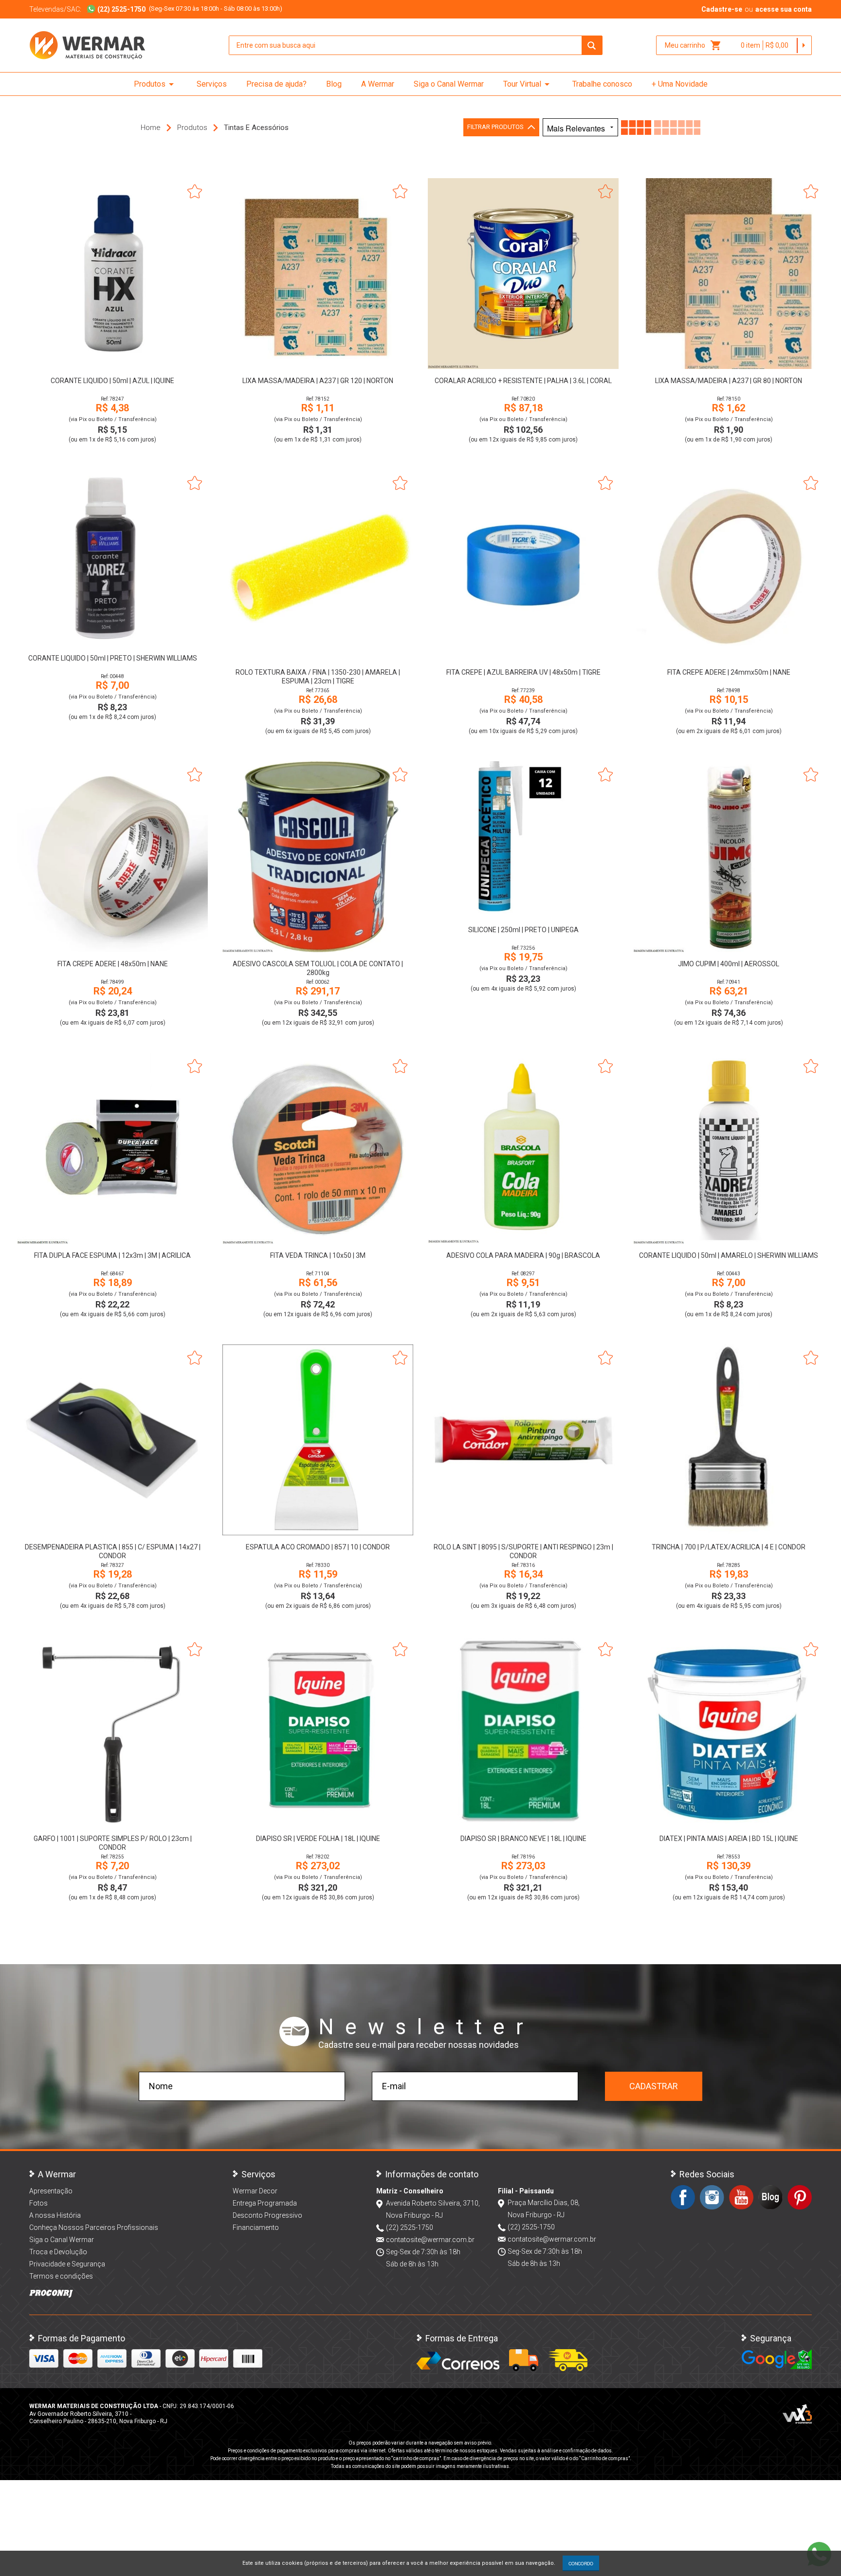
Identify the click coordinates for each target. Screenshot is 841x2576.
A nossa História (55, 2215)
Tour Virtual (528, 84)
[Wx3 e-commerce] (797, 2414)
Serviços (212, 84)
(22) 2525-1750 (410, 2227)
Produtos (155, 84)
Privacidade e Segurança (67, 2264)
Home (151, 128)
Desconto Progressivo (267, 2215)
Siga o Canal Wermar (449, 84)
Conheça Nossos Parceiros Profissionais (94, 2227)
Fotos (38, 2203)
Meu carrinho (693, 45)
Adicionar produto (113, 356)
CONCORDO (581, 2563)
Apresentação (51, 2191)
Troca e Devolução (58, 2252)
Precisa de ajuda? (276, 84)
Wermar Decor (255, 2191)
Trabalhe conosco (602, 84)
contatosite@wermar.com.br (430, 2240)
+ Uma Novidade (680, 84)
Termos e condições (61, 2276)
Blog (334, 84)
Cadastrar (654, 2086)
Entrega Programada (265, 2203)
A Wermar (378, 84)
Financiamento (256, 2227)
